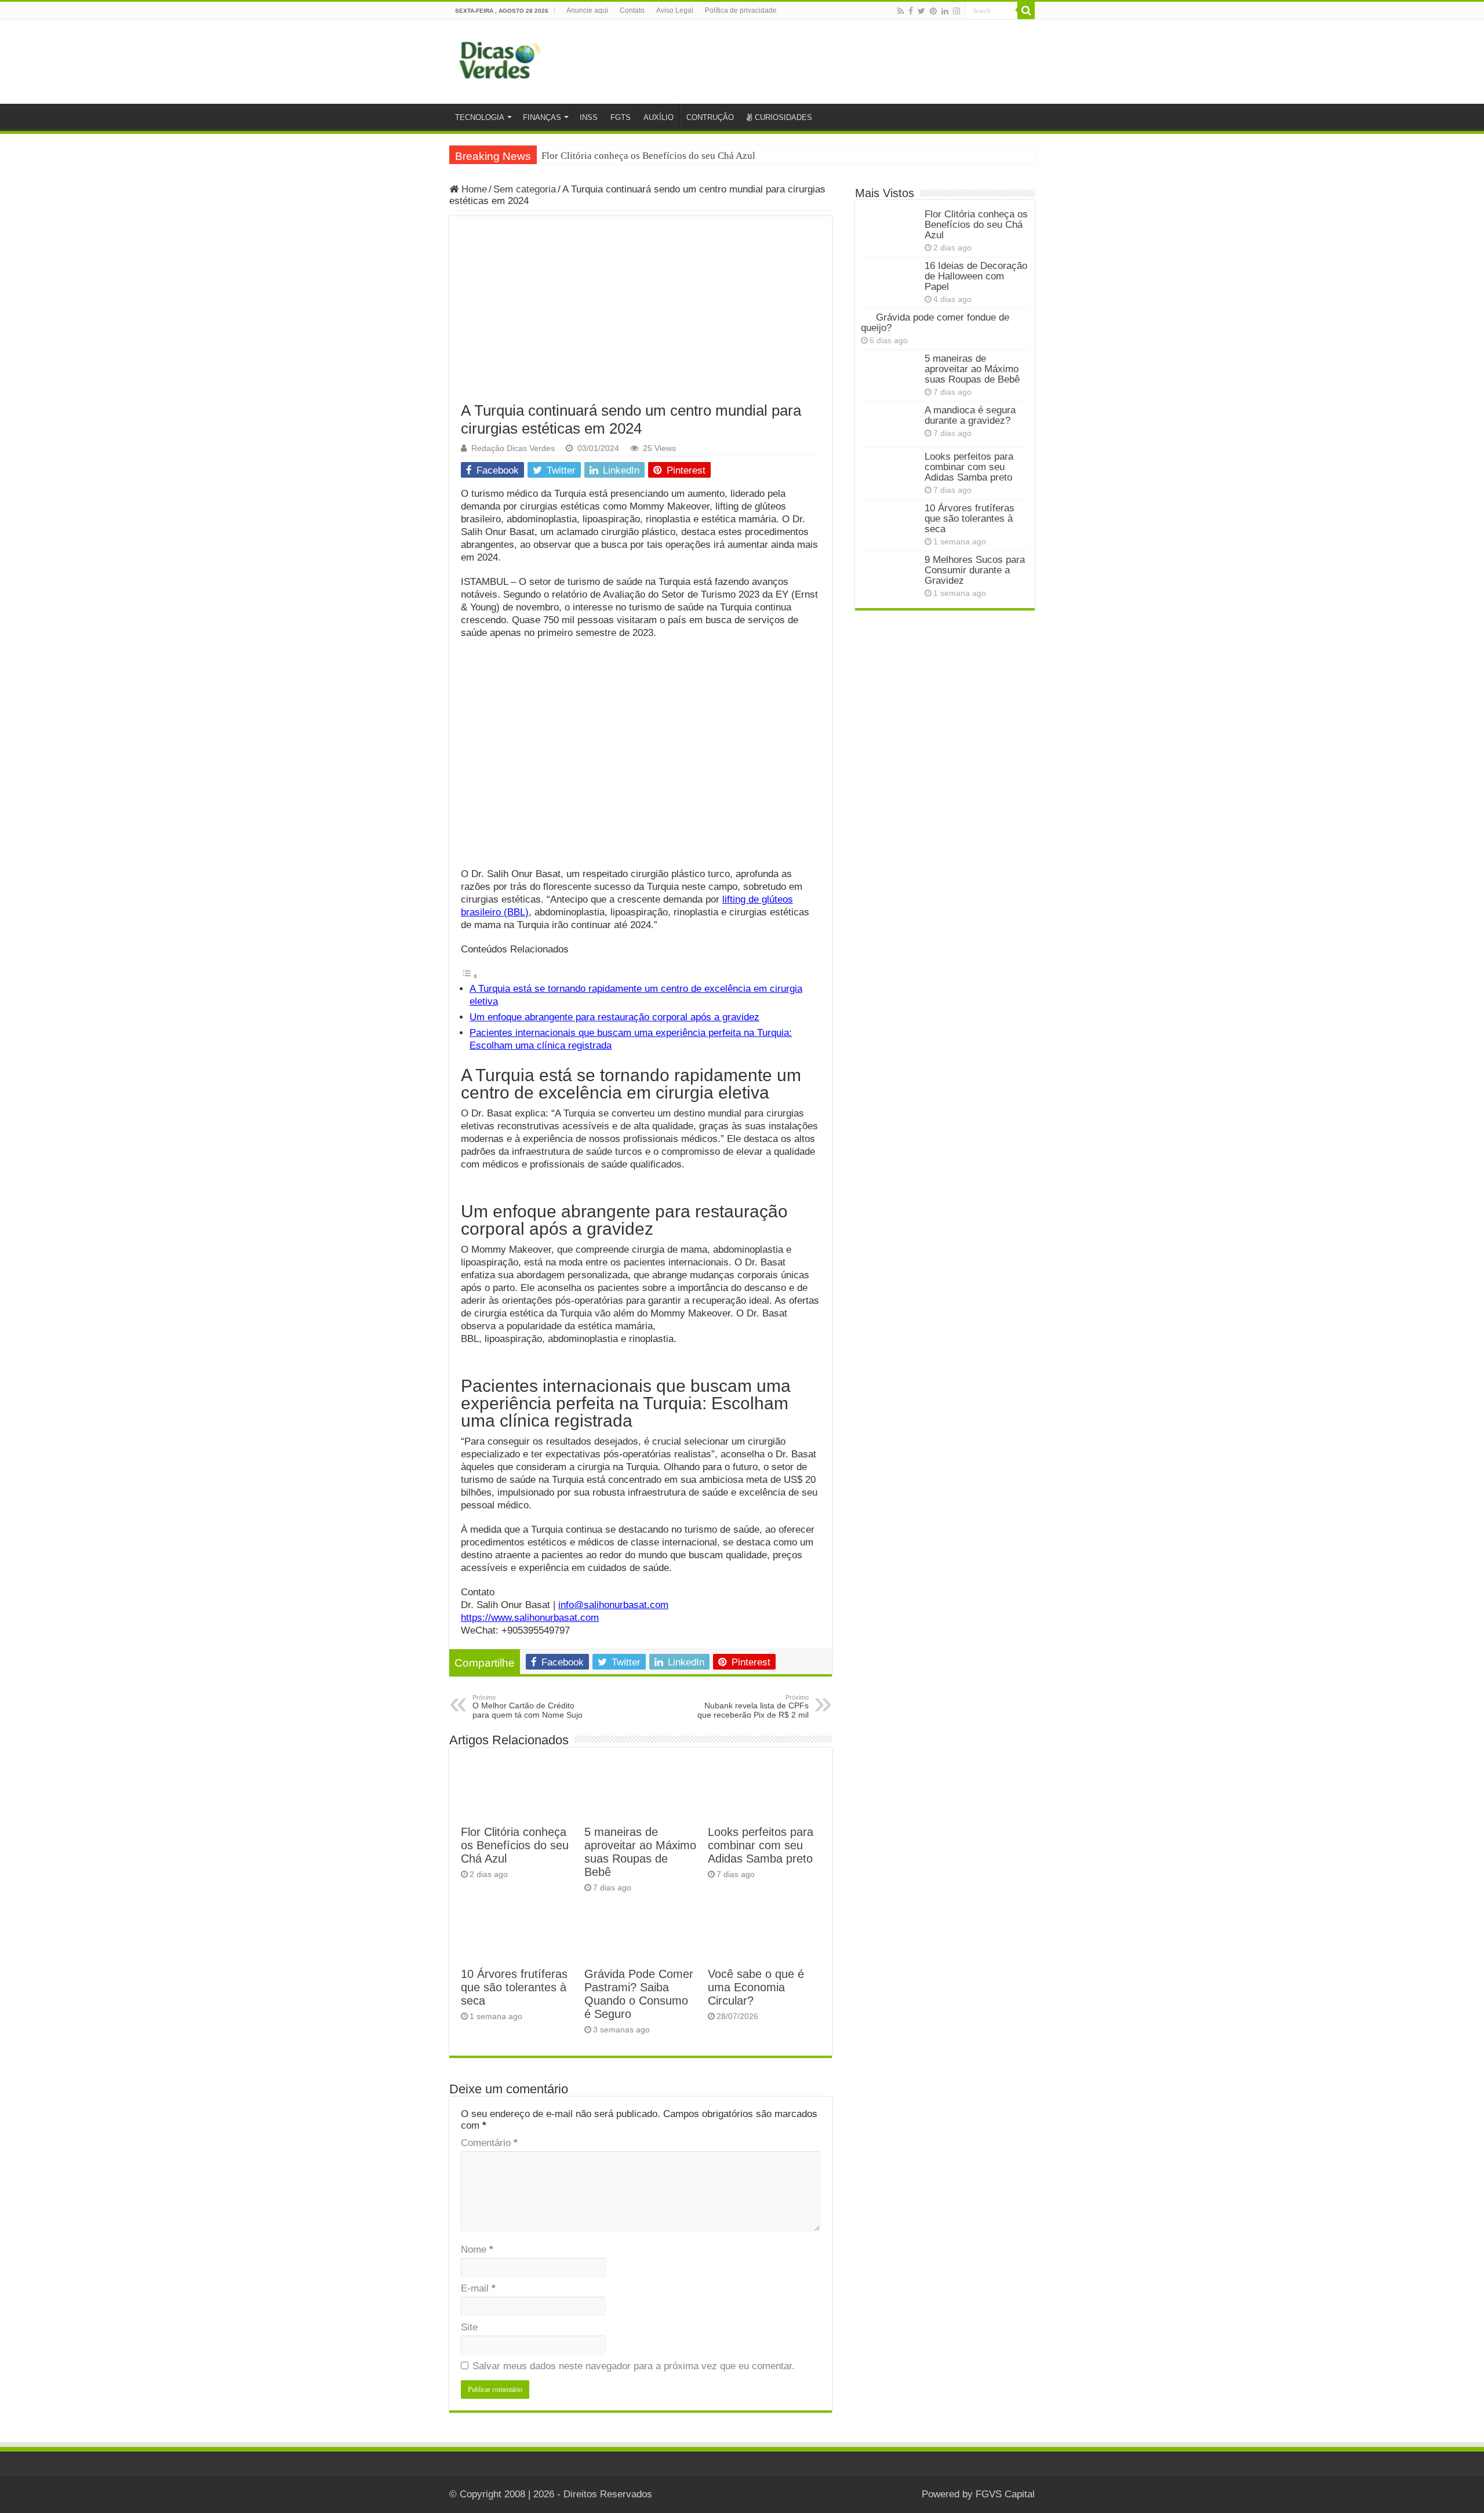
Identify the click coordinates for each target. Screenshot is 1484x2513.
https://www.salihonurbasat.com (530, 1618)
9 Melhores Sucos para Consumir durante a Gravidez (975, 570)
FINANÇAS (542, 117)
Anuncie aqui (587, 10)
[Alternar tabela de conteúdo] (470, 976)
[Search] (1026, 10)
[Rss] (901, 11)
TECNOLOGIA (480, 117)
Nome (477, 2250)
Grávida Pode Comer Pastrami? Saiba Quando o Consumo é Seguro (639, 1994)
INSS (589, 117)
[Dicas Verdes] (500, 60)
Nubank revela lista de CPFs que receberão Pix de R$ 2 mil (753, 1707)
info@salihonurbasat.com (613, 1605)
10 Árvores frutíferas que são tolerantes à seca (514, 1987)
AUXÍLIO (659, 117)
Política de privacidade (741, 10)
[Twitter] (921, 11)
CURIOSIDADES (783, 117)
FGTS (621, 117)
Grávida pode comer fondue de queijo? (935, 323)
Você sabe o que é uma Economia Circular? (756, 1987)
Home (473, 189)
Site (469, 2327)
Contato (632, 10)
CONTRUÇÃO (710, 117)
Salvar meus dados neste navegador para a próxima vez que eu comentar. (634, 2366)
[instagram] (956, 11)
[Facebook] (911, 11)
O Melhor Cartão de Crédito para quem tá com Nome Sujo (528, 1707)
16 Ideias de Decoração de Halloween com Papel (976, 276)
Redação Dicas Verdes (513, 448)
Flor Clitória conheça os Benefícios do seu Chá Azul (648, 156)
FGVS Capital (1005, 2494)
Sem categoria (525, 189)
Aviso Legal (675, 10)
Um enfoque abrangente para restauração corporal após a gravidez (614, 1017)
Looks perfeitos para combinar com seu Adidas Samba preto (761, 1845)
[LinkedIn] (945, 11)
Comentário (489, 2143)
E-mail (478, 2288)
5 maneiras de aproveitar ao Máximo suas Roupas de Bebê (640, 1852)
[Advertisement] (641, 315)
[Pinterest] (933, 11)
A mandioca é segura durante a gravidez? (970, 415)
